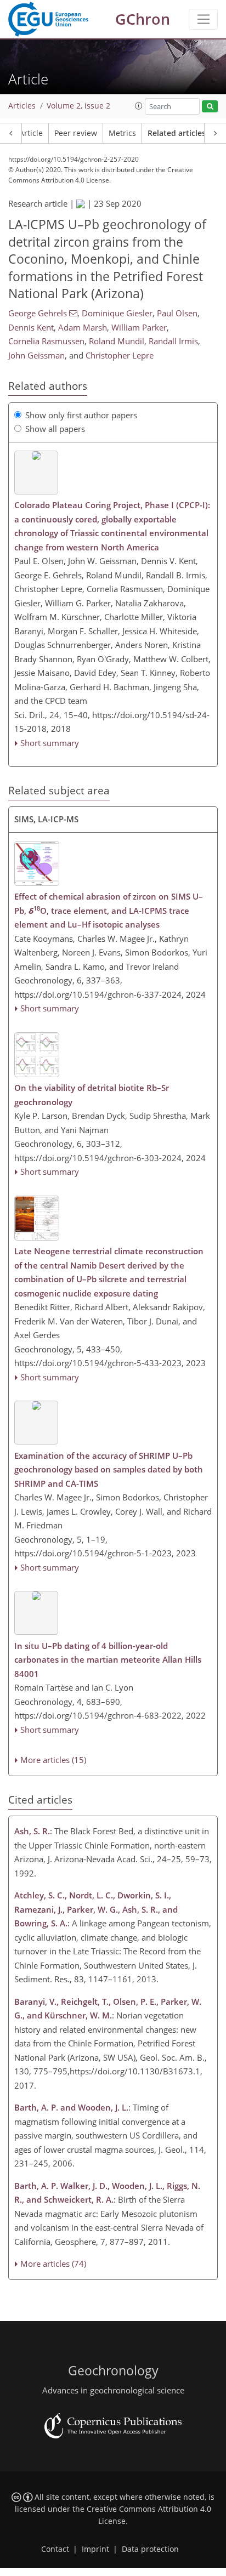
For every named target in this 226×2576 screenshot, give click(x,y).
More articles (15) (53, 1760)
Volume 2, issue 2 (78, 106)
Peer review (76, 133)
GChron (143, 19)
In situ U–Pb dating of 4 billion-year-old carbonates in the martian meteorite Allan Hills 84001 (108, 1660)
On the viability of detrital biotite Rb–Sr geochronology (92, 1095)
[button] (139, 106)
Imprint (95, 2549)
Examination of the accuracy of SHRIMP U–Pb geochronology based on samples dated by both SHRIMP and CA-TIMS (109, 1469)
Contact (55, 2549)
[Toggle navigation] (203, 19)
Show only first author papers (81, 415)
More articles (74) (53, 2264)
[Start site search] (210, 107)
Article (31, 133)
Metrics (122, 133)
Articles (22, 106)
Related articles (177, 133)
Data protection (150, 2549)
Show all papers (55, 429)
